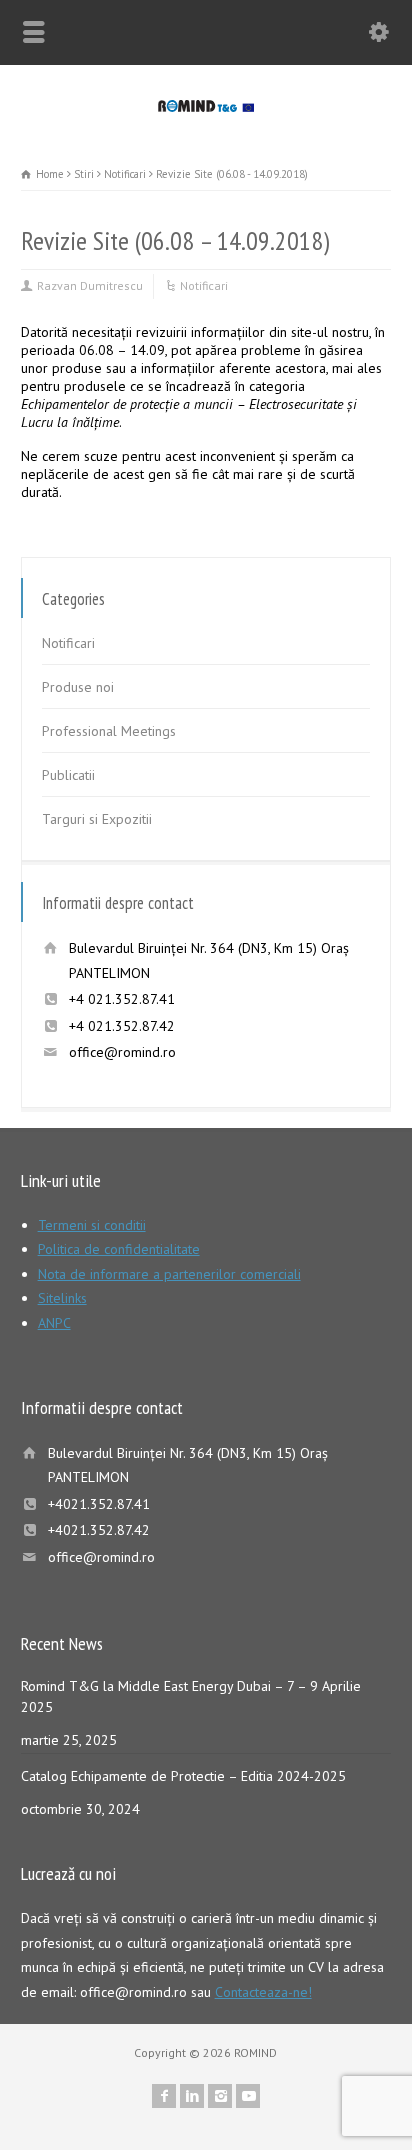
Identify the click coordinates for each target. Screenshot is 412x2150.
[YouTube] (248, 2096)
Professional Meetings (109, 731)
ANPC (54, 1323)
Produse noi (78, 687)
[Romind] (206, 107)
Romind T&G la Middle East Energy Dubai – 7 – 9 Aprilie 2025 (191, 1696)
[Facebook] (164, 2096)
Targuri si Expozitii (97, 819)
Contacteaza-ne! (263, 1992)
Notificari (204, 285)
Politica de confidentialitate (119, 1249)
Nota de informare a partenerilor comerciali (169, 1274)
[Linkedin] (192, 2096)
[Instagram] (220, 2096)
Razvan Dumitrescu (90, 285)
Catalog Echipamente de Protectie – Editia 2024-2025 (183, 1776)
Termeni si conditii (92, 1225)
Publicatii (68, 775)
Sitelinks (62, 1298)
